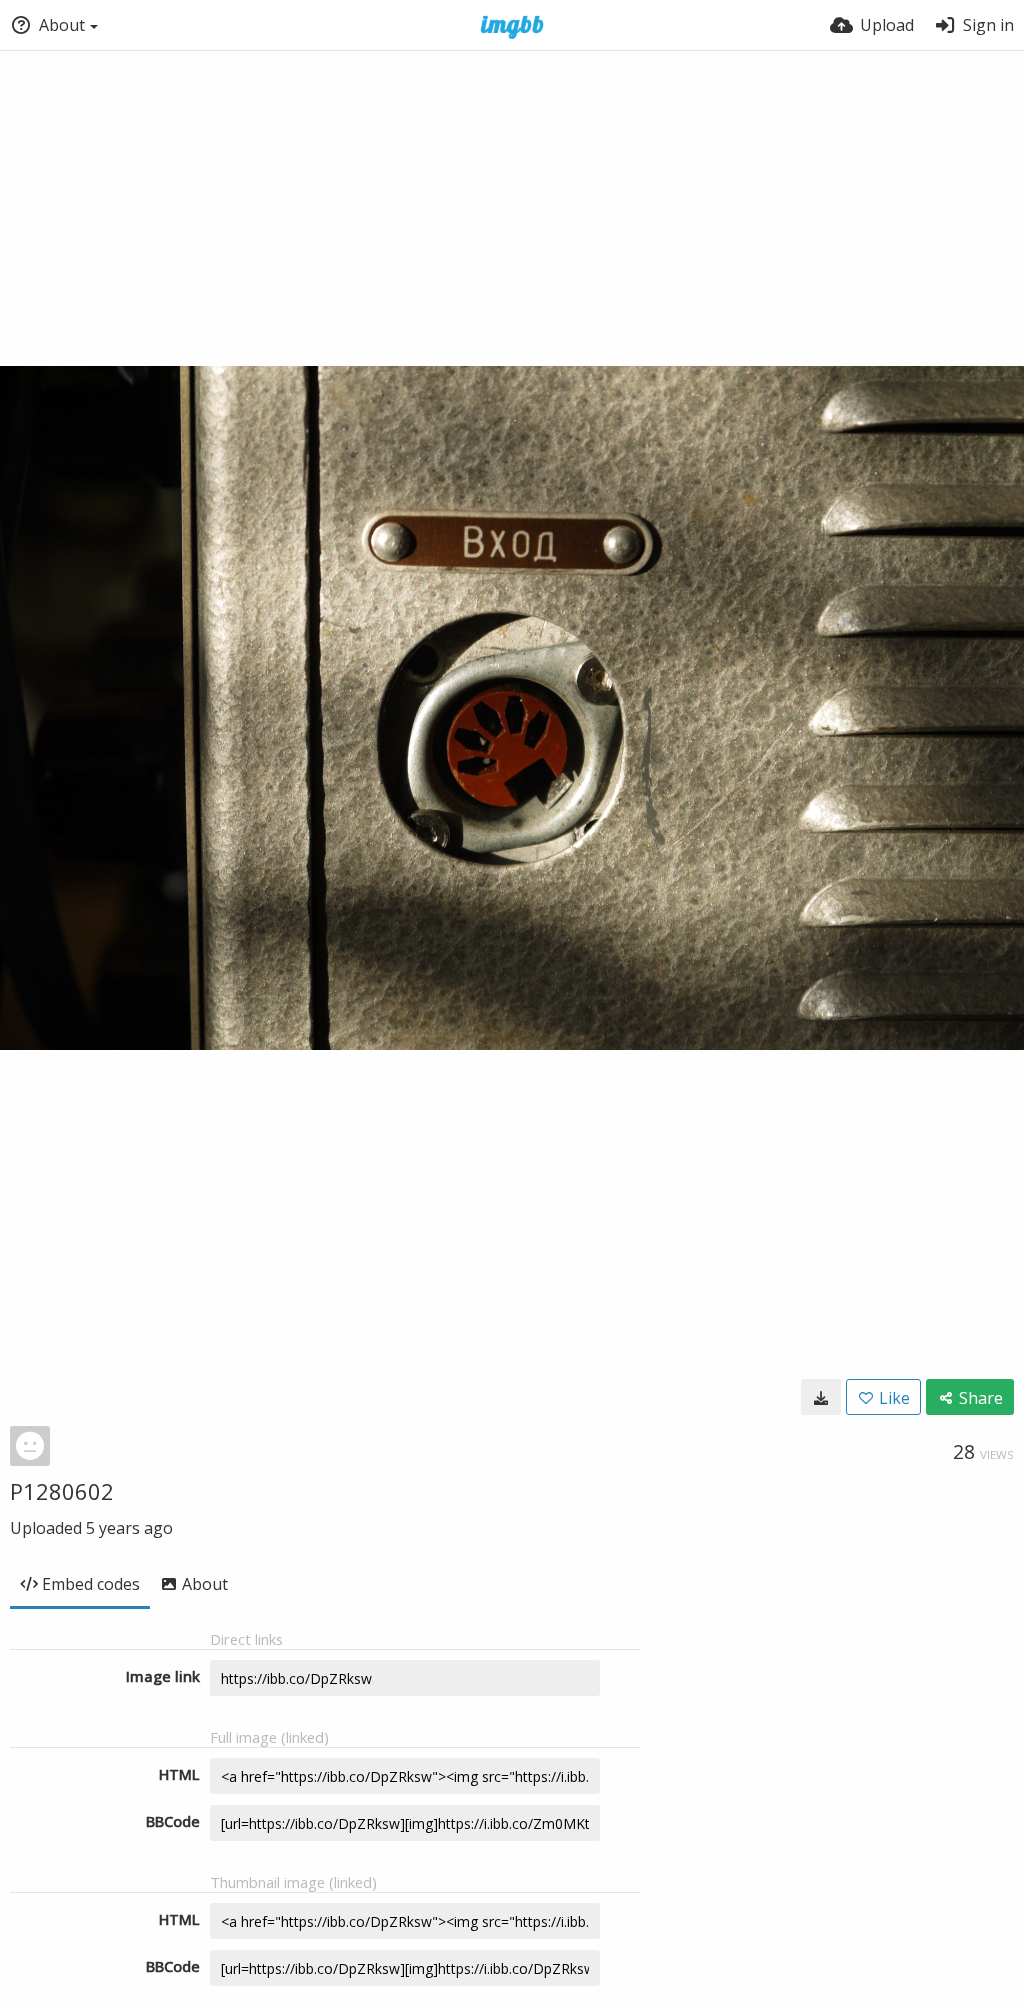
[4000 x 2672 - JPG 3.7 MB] (821, 1397)
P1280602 (62, 1491)
